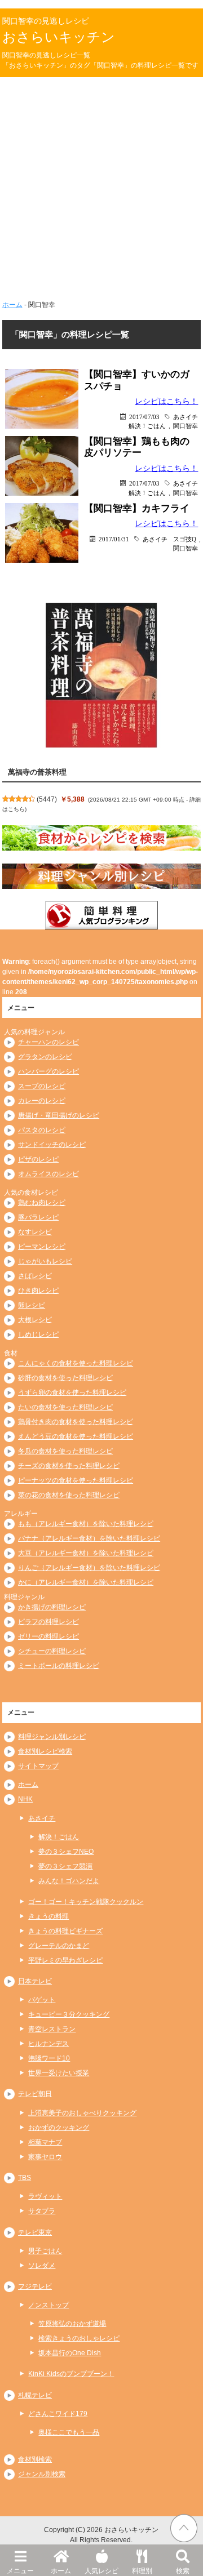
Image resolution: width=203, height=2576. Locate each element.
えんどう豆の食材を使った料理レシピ (76, 1436)
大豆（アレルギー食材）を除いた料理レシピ (86, 1553)
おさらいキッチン (59, 37)
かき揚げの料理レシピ (52, 1607)
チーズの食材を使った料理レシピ (69, 1466)
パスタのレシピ (42, 1130)
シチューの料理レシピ (52, 1651)
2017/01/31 (114, 539)
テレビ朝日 (35, 2094)
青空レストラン (52, 2029)
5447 (47, 799)
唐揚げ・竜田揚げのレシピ (59, 1115)
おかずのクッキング (59, 2128)
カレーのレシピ (42, 1101)
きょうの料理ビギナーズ (65, 1931)
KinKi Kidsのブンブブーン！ (71, 2374)
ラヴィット (45, 2196)
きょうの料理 (48, 1916)
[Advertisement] (101, 184)
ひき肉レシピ (38, 1291)
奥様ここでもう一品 (69, 2432)
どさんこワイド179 (58, 2414)
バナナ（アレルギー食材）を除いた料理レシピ (89, 1538)
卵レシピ (32, 1305)
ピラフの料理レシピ (48, 1622)
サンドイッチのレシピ (52, 1145)
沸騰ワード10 (49, 2058)
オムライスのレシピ (48, 1174)
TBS (25, 2178)
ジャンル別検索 (42, 2474)
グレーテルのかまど (59, 1946)
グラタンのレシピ (45, 1057)
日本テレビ (35, 1981)
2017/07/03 (144, 417)
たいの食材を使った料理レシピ (65, 1407)
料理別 (142, 2571)
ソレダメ (42, 2266)
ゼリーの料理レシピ (48, 1636)
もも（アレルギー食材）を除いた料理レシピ (86, 1524)
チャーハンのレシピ (48, 1042)
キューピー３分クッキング (69, 2014)
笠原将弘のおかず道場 (72, 2324)
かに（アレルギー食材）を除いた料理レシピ (86, 1582)
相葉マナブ (45, 2142)
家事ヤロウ (45, 2157)
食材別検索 (35, 2459)
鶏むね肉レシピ (42, 1203)
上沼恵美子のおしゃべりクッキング (82, 2113)
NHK (25, 1799)
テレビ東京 (35, 2232)
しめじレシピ (38, 1334)
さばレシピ (35, 1276)
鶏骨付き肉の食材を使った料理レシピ (76, 1422)
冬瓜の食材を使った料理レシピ (65, 1451)
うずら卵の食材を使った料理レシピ (72, 1392)
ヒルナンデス (48, 2044)
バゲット (42, 2000)
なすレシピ (35, 1232)
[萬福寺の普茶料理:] (101, 675)
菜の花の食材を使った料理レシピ (69, 1495)
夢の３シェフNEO (66, 1852)
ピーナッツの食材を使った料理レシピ (76, 1480)
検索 (183, 2571)
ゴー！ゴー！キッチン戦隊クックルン (86, 1902)
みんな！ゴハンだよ (69, 1881)
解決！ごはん (147, 426)
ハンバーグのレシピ (48, 1071)
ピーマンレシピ (42, 1247)
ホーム (61, 2571)
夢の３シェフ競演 (65, 1866)
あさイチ (186, 417)
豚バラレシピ (38, 1217)
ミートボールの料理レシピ (59, 1666)
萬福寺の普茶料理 (37, 772)
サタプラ (42, 2211)
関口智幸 (186, 426)
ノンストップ (48, 2305)
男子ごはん (45, 2251)
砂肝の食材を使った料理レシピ (65, 1378)
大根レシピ (35, 1320)
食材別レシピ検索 (45, 1751)
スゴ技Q (185, 539)
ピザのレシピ (38, 1159)
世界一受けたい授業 (59, 2073)
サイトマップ (38, 1766)
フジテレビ (35, 2286)
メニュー (20, 2571)
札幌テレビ (35, 2395)
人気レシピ (101, 2571)
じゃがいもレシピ (45, 1261)
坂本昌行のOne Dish (70, 2353)
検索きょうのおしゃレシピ (79, 2338)
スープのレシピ (42, 1086)
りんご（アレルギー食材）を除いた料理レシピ (89, 1568)
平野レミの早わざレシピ (65, 1960)
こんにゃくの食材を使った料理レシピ (76, 1363)
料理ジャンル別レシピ (52, 1737)
